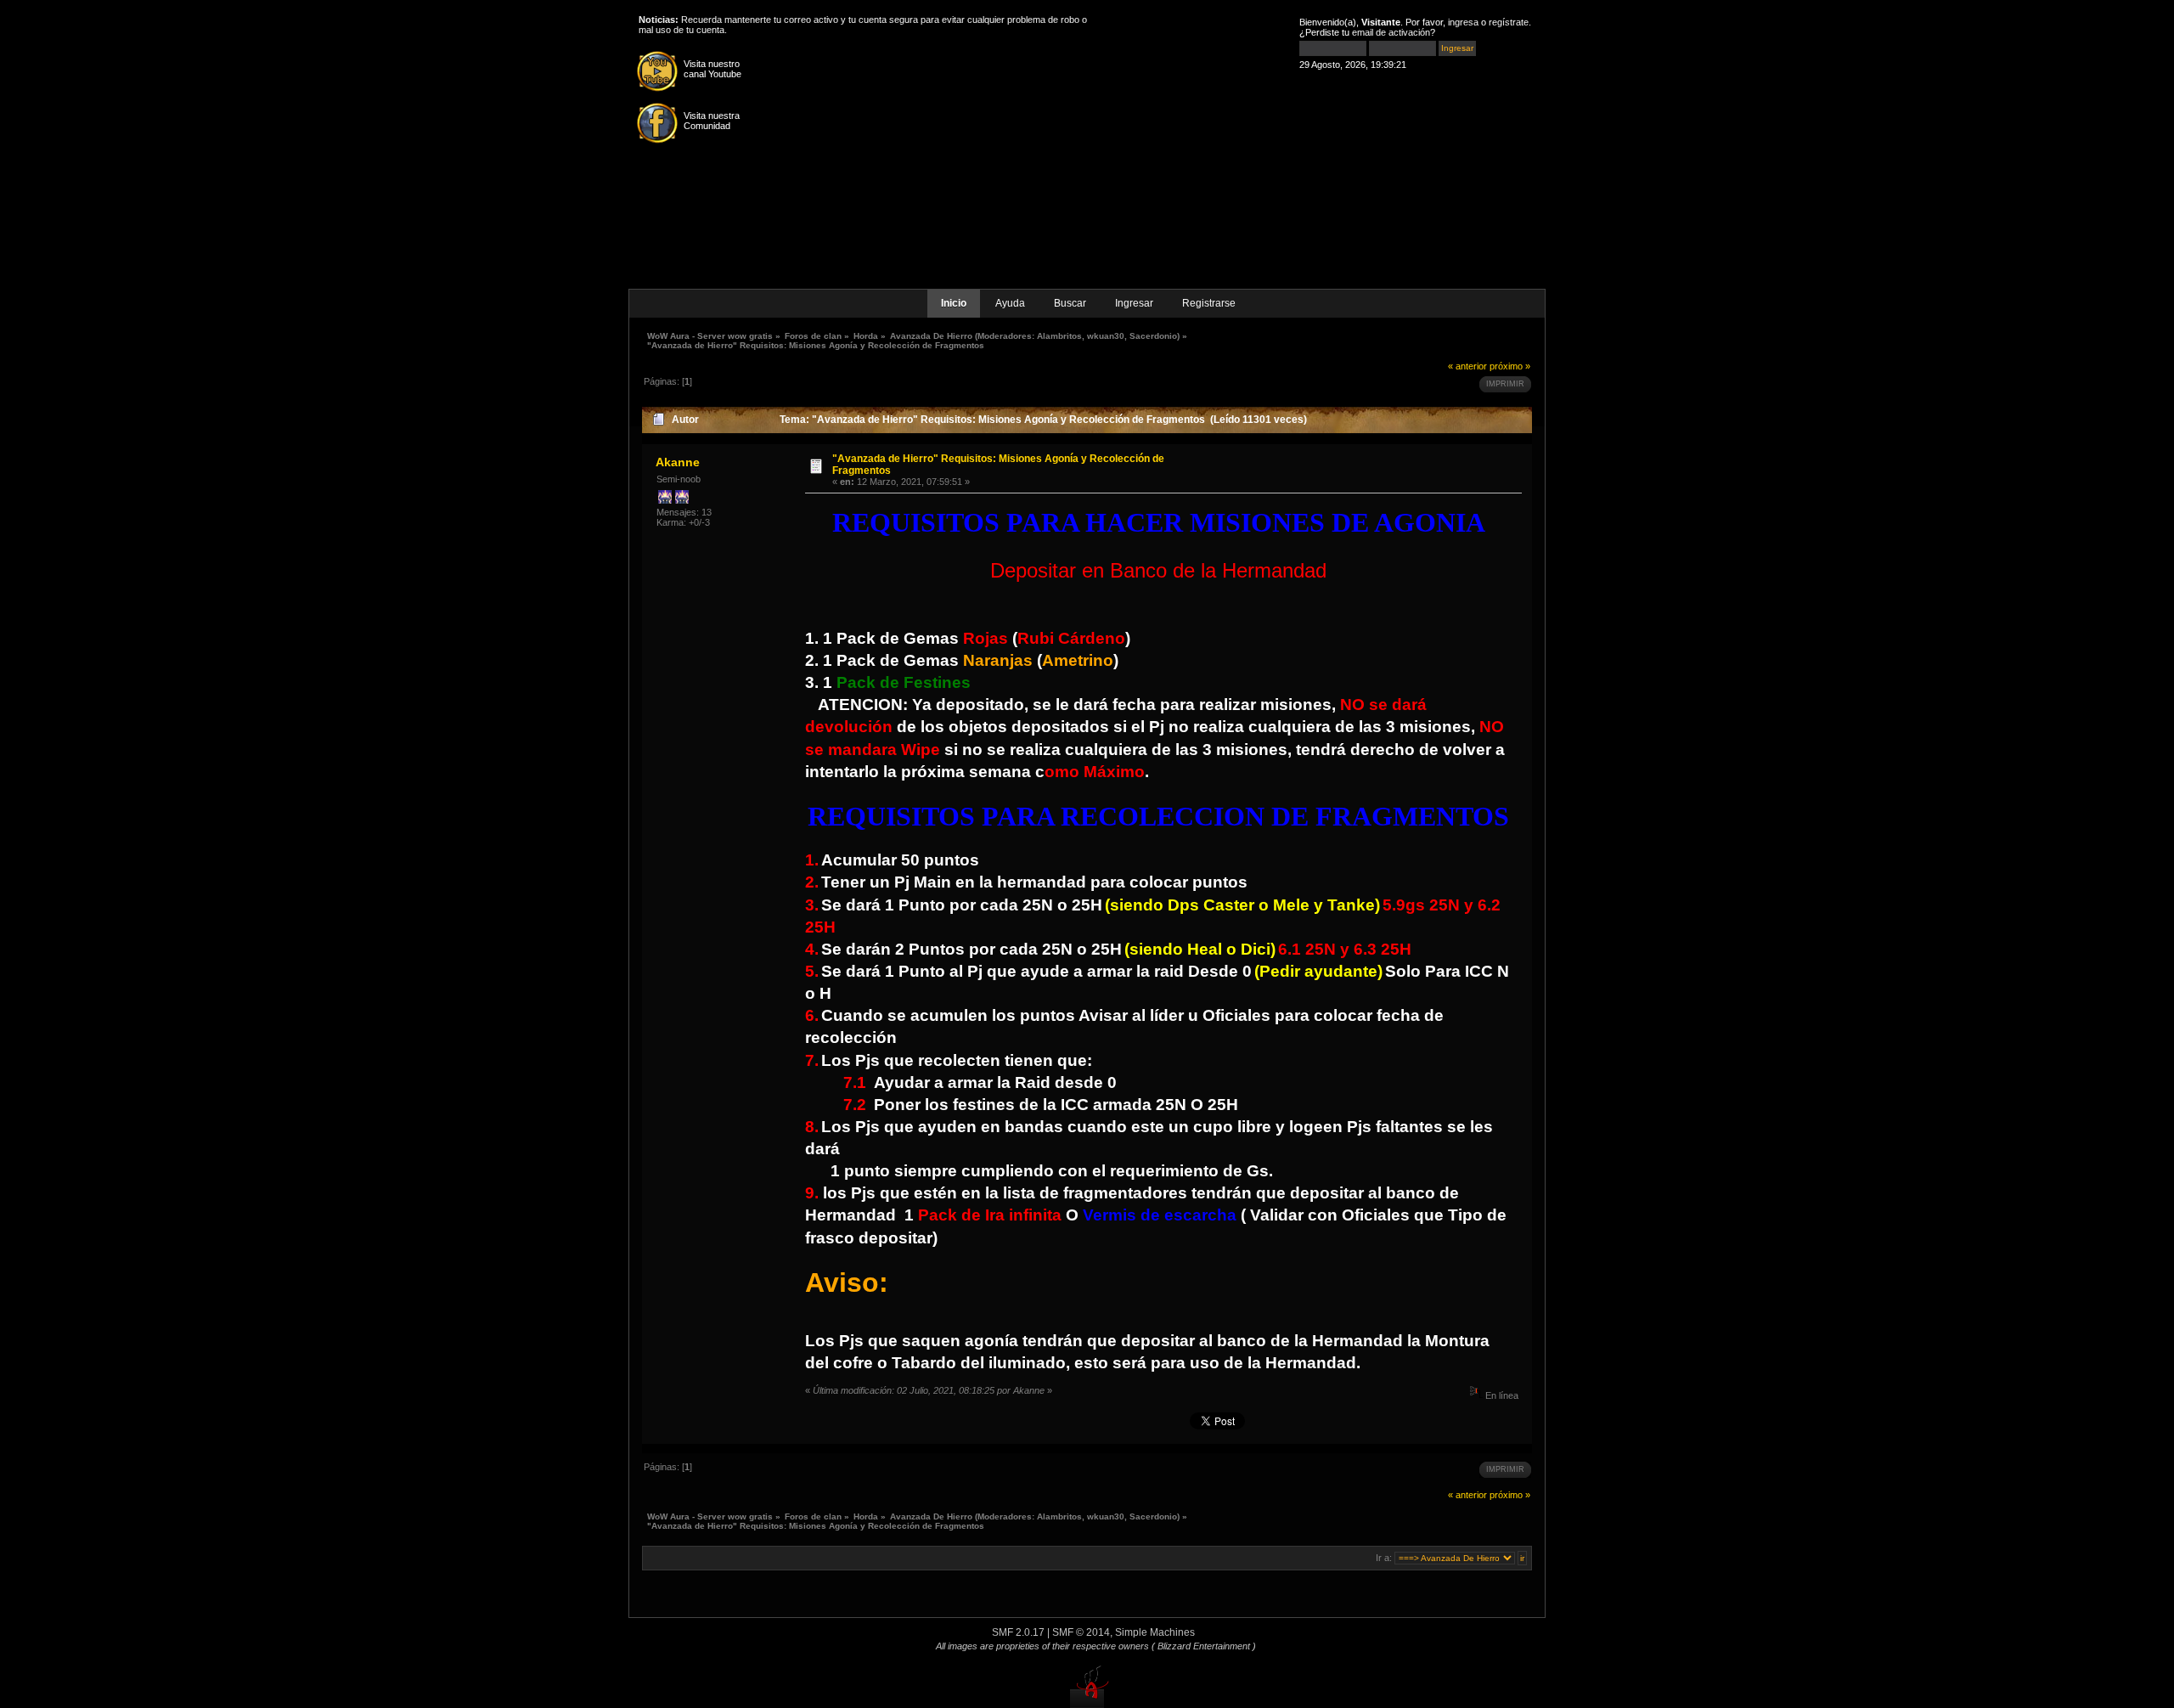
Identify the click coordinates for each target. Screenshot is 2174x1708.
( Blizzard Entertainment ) (1204, 1646)
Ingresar (1134, 303)
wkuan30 (1106, 336)
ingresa (1463, 22)
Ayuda (1010, 303)
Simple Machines (1155, 1632)
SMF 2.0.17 (1018, 1632)
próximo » (1510, 366)
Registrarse (1209, 303)
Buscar (1070, 303)
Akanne (678, 462)
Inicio (954, 303)
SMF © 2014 (1081, 1632)
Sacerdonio (1153, 336)
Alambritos (1059, 336)
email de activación (1391, 32)
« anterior (1467, 366)
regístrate (1509, 22)
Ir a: (1384, 1558)
